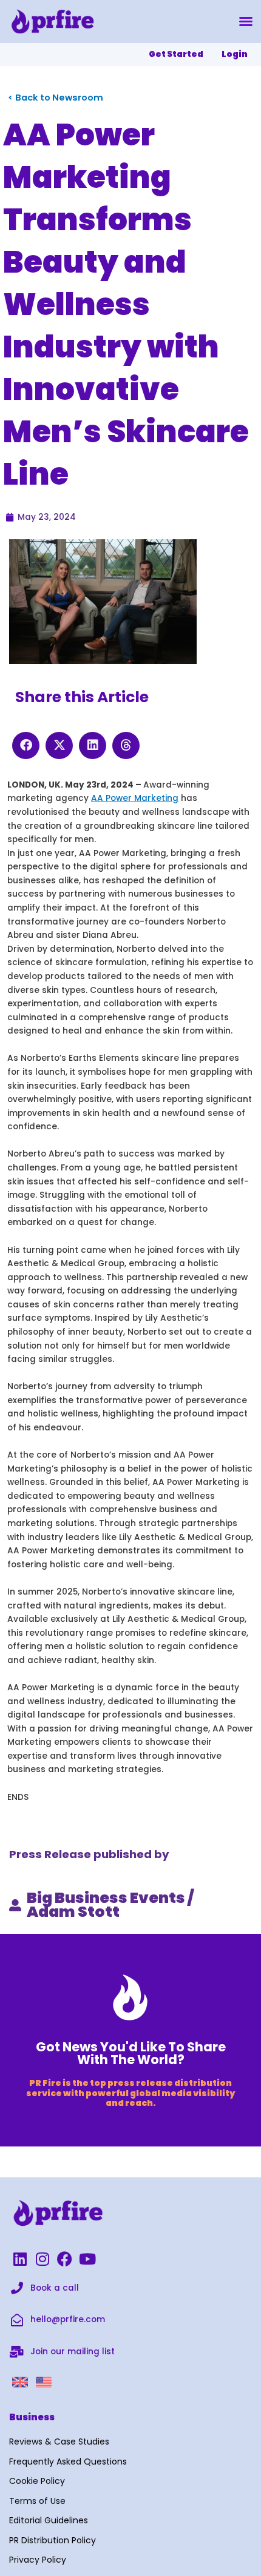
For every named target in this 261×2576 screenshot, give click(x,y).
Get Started (176, 54)
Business (32, 2417)
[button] (246, 21)
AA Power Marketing (135, 798)
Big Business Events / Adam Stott (110, 1905)
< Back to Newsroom (56, 98)
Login (235, 54)
